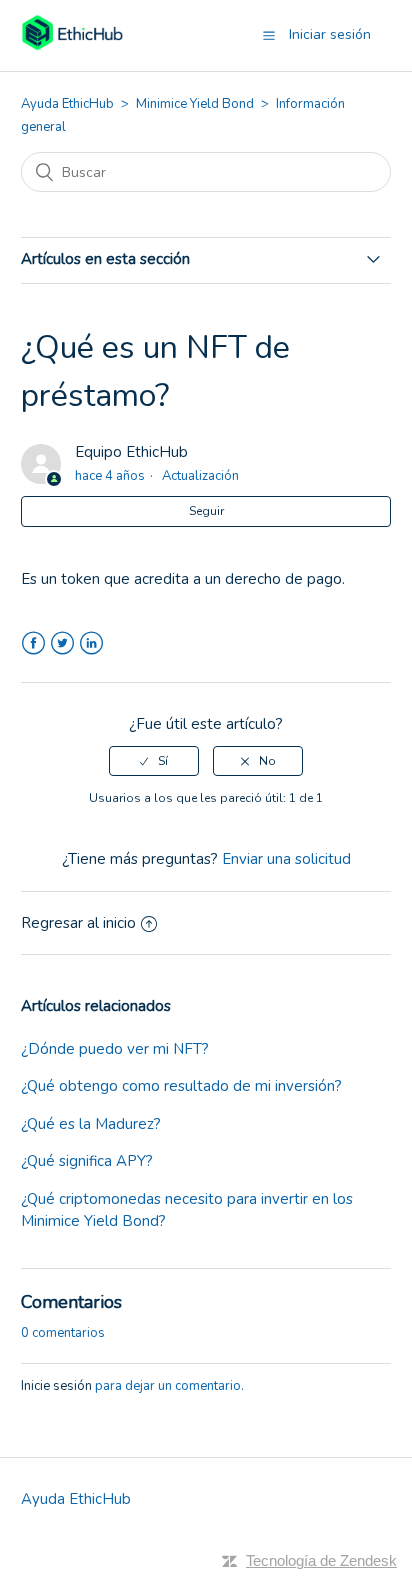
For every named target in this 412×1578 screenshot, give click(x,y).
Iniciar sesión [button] (330, 34)
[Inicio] (72, 46)
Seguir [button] (206, 511)
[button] (269, 35)
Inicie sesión (56, 1386)
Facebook (33, 643)
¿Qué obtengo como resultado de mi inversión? (181, 1086)
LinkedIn (91, 643)
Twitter (62, 643)
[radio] (154, 761)
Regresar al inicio (78, 923)
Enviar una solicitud (286, 859)
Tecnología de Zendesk (321, 1560)
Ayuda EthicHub (67, 104)
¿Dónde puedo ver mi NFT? (115, 1049)
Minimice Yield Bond (195, 104)
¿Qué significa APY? (87, 1161)
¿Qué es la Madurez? (91, 1124)
